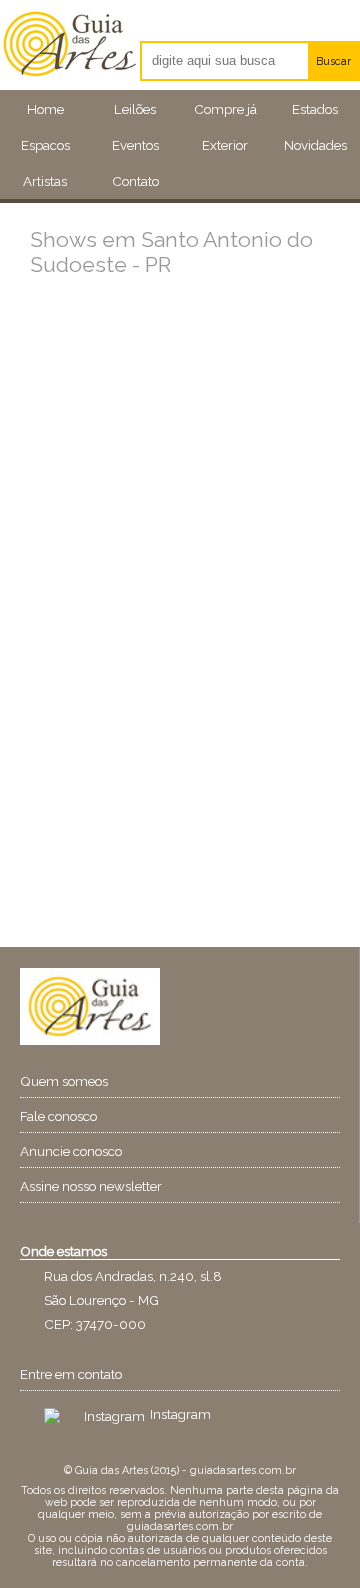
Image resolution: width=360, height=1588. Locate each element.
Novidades (315, 145)
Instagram (180, 1414)
